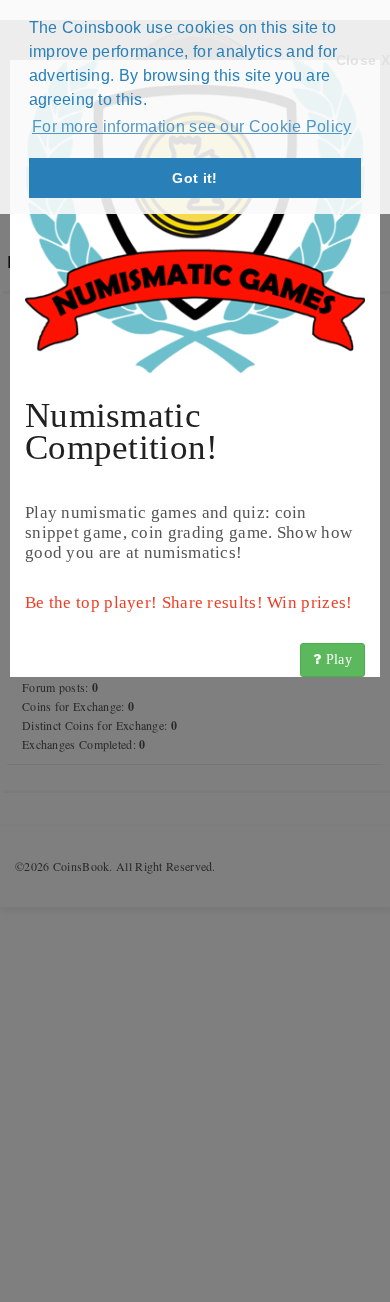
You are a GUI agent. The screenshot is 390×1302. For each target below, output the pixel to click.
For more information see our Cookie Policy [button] (192, 126)
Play (337, 659)
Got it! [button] (194, 178)
